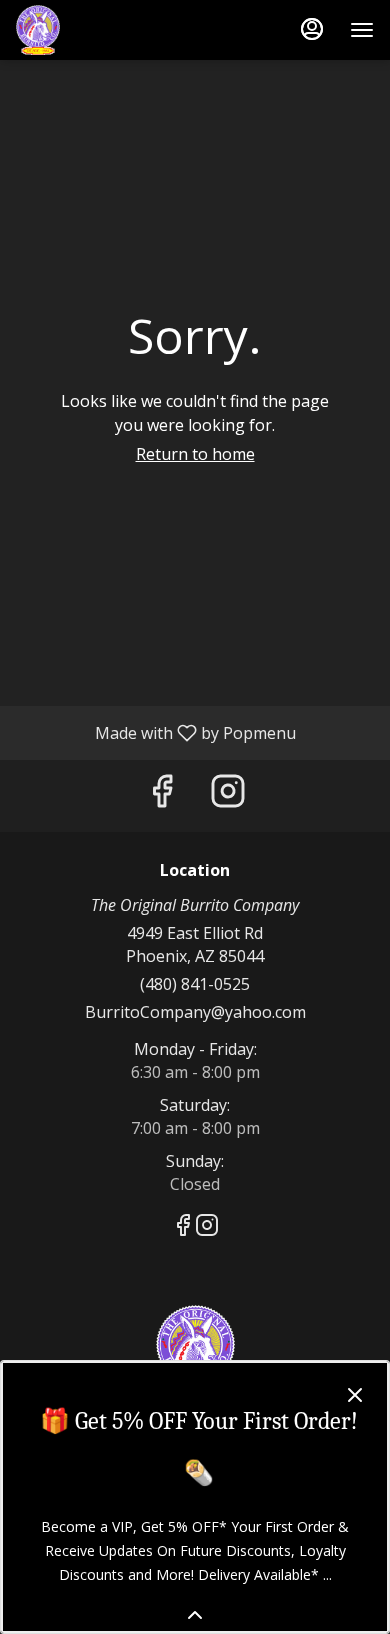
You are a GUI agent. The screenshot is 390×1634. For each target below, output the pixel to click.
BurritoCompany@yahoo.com (195, 1012)
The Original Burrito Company (195, 1350)
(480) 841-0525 (195, 984)
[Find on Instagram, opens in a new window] (228, 795)
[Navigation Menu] (362, 30)
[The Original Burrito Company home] (106, 30)
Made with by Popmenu (155, 732)
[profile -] (312, 29)
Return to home (195, 454)
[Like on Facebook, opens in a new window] (162, 795)
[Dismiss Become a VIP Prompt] (355, 1395)
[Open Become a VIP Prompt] (195, 1615)
